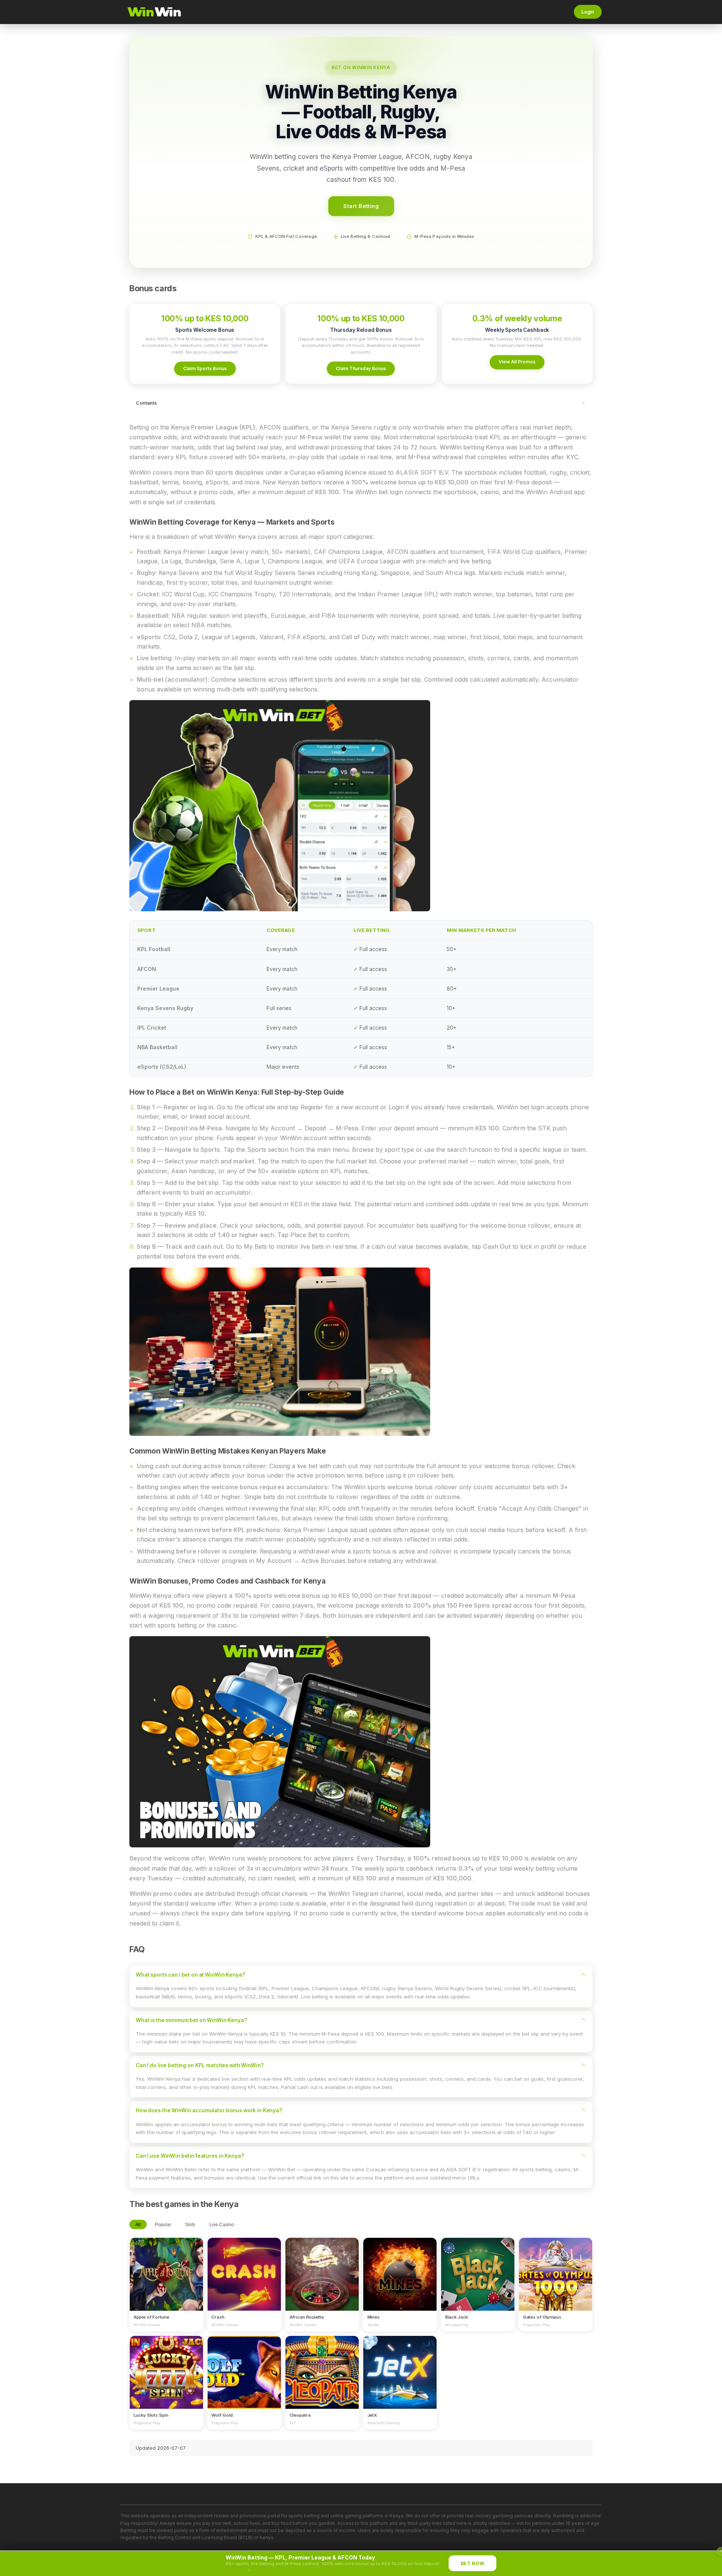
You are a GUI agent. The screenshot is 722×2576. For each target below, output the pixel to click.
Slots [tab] (190, 2225)
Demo (166, 2281)
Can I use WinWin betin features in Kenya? (190, 2156)
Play (166, 2267)
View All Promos (517, 362)
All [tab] (138, 2225)
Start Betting (361, 206)
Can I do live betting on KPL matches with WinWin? (200, 2065)
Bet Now (472, 2563)
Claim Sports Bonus (205, 368)
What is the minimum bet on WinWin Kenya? (191, 2020)
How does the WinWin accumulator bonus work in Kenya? (209, 2110)
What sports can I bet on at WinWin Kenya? (190, 1975)
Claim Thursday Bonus (361, 368)
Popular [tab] (163, 2225)
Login (588, 12)
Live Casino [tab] (222, 2225)
